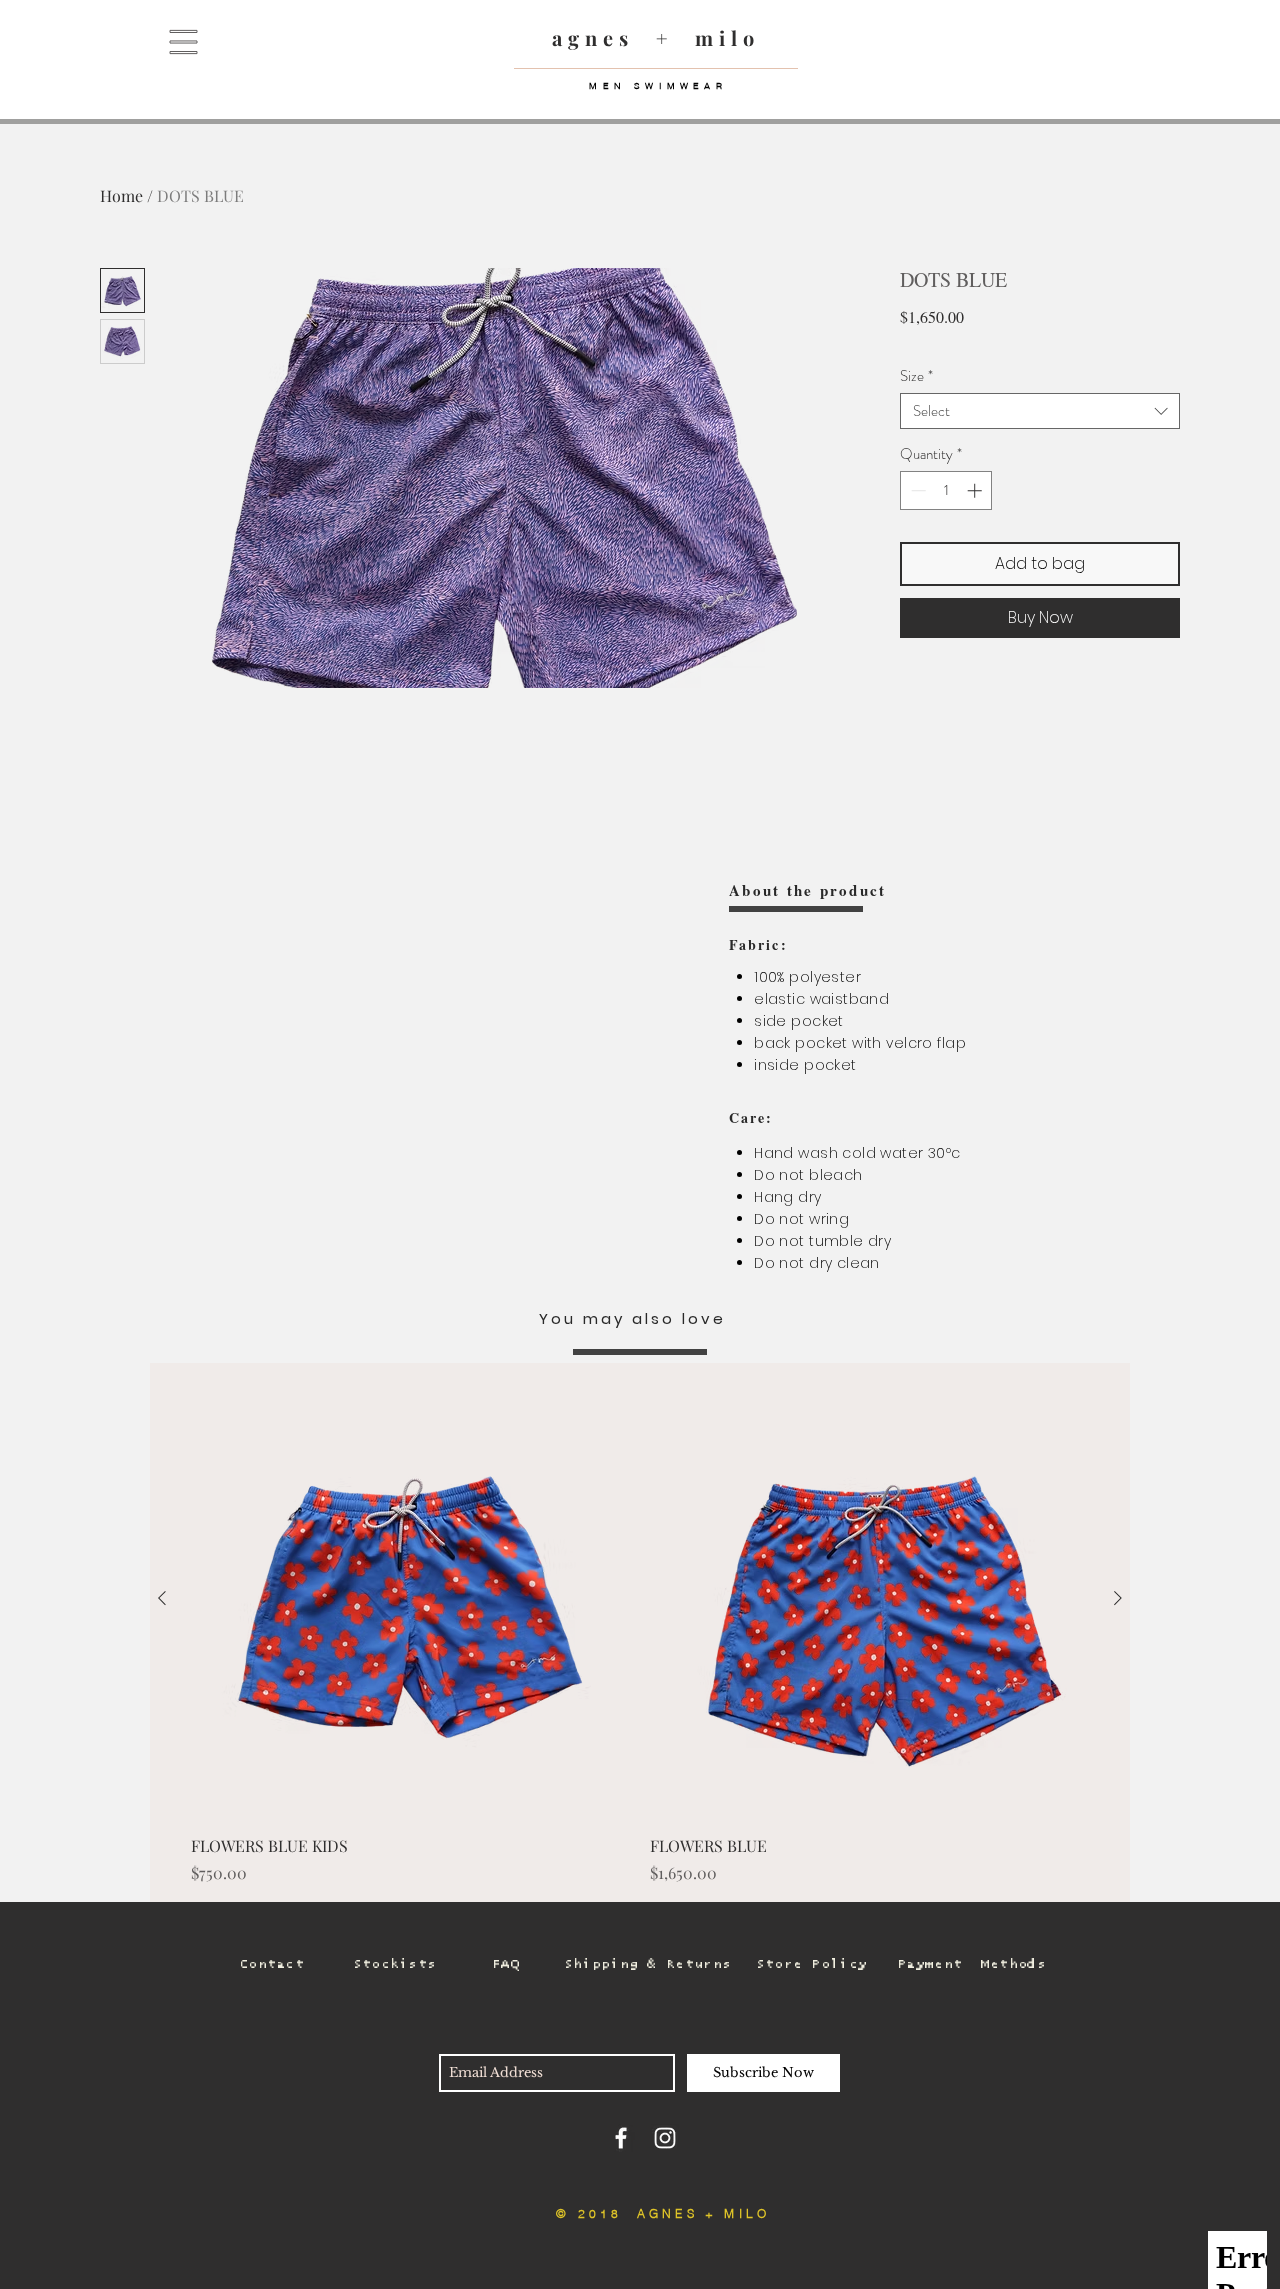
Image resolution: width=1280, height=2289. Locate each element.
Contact (271, 1964)
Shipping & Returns (647, 1964)
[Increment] (976, 490)
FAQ (506, 1964)
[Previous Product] (162, 1598)
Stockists (395, 1964)
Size (916, 376)
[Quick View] (410, 1599)
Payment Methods (971, 1964)
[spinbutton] (946, 490)
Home (121, 195)
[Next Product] (1118, 1598)
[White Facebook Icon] (621, 2138)
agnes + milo (656, 37)
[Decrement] (916, 490)
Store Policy (812, 1964)
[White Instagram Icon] (665, 2138)
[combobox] (1040, 411)
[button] (184, 42)
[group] (640, 1632)
